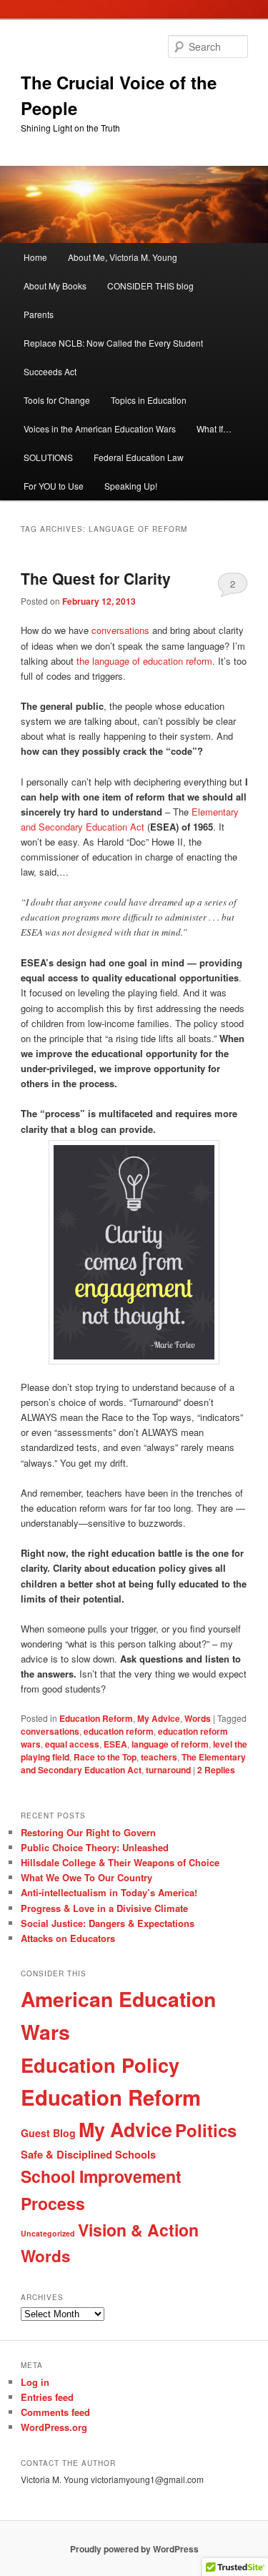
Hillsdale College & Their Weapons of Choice (120, 1862)
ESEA (115, 1744)
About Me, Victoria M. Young (123, 257)
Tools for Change (57, 400)
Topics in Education (149, 400)
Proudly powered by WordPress (134, 2549)
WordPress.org (54, 2427)
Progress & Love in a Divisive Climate (104, 1908)
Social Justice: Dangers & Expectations (108, 1923)
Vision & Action (138, 2230)
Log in (35, 2382)
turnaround (168, 1770)
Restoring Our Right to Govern (88, 1832)
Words (198, 1718)
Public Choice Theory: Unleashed (95, 1847)
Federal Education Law (139, 457)
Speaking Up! (131, 486)
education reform (119, 1731)
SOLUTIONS (48, 457)
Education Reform (96, 1718)
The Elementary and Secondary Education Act (133, 1763)
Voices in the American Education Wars (100, 428)
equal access (72, 1744)
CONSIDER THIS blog (150, 286)
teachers (159, 1757)
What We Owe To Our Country (86, 1877)
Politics (206, 2130)
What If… (214, 428)
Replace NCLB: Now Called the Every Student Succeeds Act (113, 357)
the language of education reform (144, 661)
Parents (39, 314)
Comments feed (55, 2412)
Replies (216, 1770)
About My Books (55, 286)
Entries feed (47, 2397)
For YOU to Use (54, 486)
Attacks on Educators (68, 1938)
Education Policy (100, 2065)
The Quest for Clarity (96, 578)
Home (35, 257)
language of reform (170, 1744)
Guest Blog (48, 2133)
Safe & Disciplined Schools (88, 2154)
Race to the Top (105, 1757)
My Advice (159, 1718)
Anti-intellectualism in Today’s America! (109, 1892)
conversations (119, 630)
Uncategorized (48, 2233)
